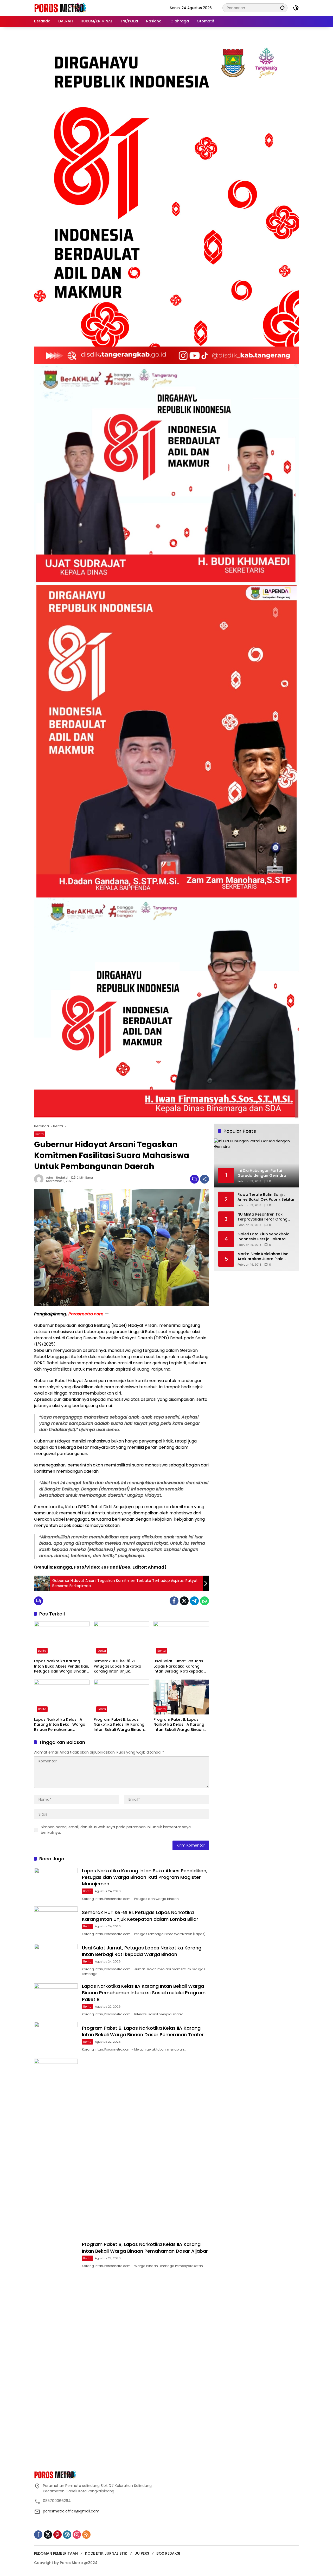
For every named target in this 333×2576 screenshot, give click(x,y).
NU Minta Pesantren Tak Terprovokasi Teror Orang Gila (262, 1217)
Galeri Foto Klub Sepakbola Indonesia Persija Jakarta (264, 1237)
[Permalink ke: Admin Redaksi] (40, 1179)
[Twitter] (184, 1601)
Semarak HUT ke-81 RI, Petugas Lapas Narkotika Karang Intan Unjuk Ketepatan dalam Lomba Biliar (118, 1666)
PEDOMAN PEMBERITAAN (56, 2553)
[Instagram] (77, 2535)
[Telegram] (194, 1601)
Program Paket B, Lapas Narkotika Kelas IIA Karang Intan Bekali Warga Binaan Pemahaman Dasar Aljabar (179, 1725)
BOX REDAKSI (168, 2553)
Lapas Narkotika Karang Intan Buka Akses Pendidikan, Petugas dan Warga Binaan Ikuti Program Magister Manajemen (62, 1666)
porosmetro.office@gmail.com (71, 2511)
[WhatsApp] (204, 1601)
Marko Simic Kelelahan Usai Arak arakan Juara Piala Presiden (263, 1257)
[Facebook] (174, 1601)
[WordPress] (67, 2535)
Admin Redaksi (57, 1178)
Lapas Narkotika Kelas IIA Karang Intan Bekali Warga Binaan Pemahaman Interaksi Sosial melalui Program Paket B (60, 1725)
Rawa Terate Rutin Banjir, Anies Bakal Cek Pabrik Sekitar (266, 1197)
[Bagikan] (204, 1179)
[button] (282, 8)
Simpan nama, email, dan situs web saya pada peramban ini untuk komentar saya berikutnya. (116, 1830)
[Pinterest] (57, 2535)
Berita (40, 1134)
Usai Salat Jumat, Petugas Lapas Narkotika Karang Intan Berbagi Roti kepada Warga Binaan (178, 1666)
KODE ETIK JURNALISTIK (106, 2553)
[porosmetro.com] (60, 8)
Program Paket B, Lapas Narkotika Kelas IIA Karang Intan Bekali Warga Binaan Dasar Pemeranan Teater (119, 1725)
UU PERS (142, 2553)
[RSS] (86, 2535)
